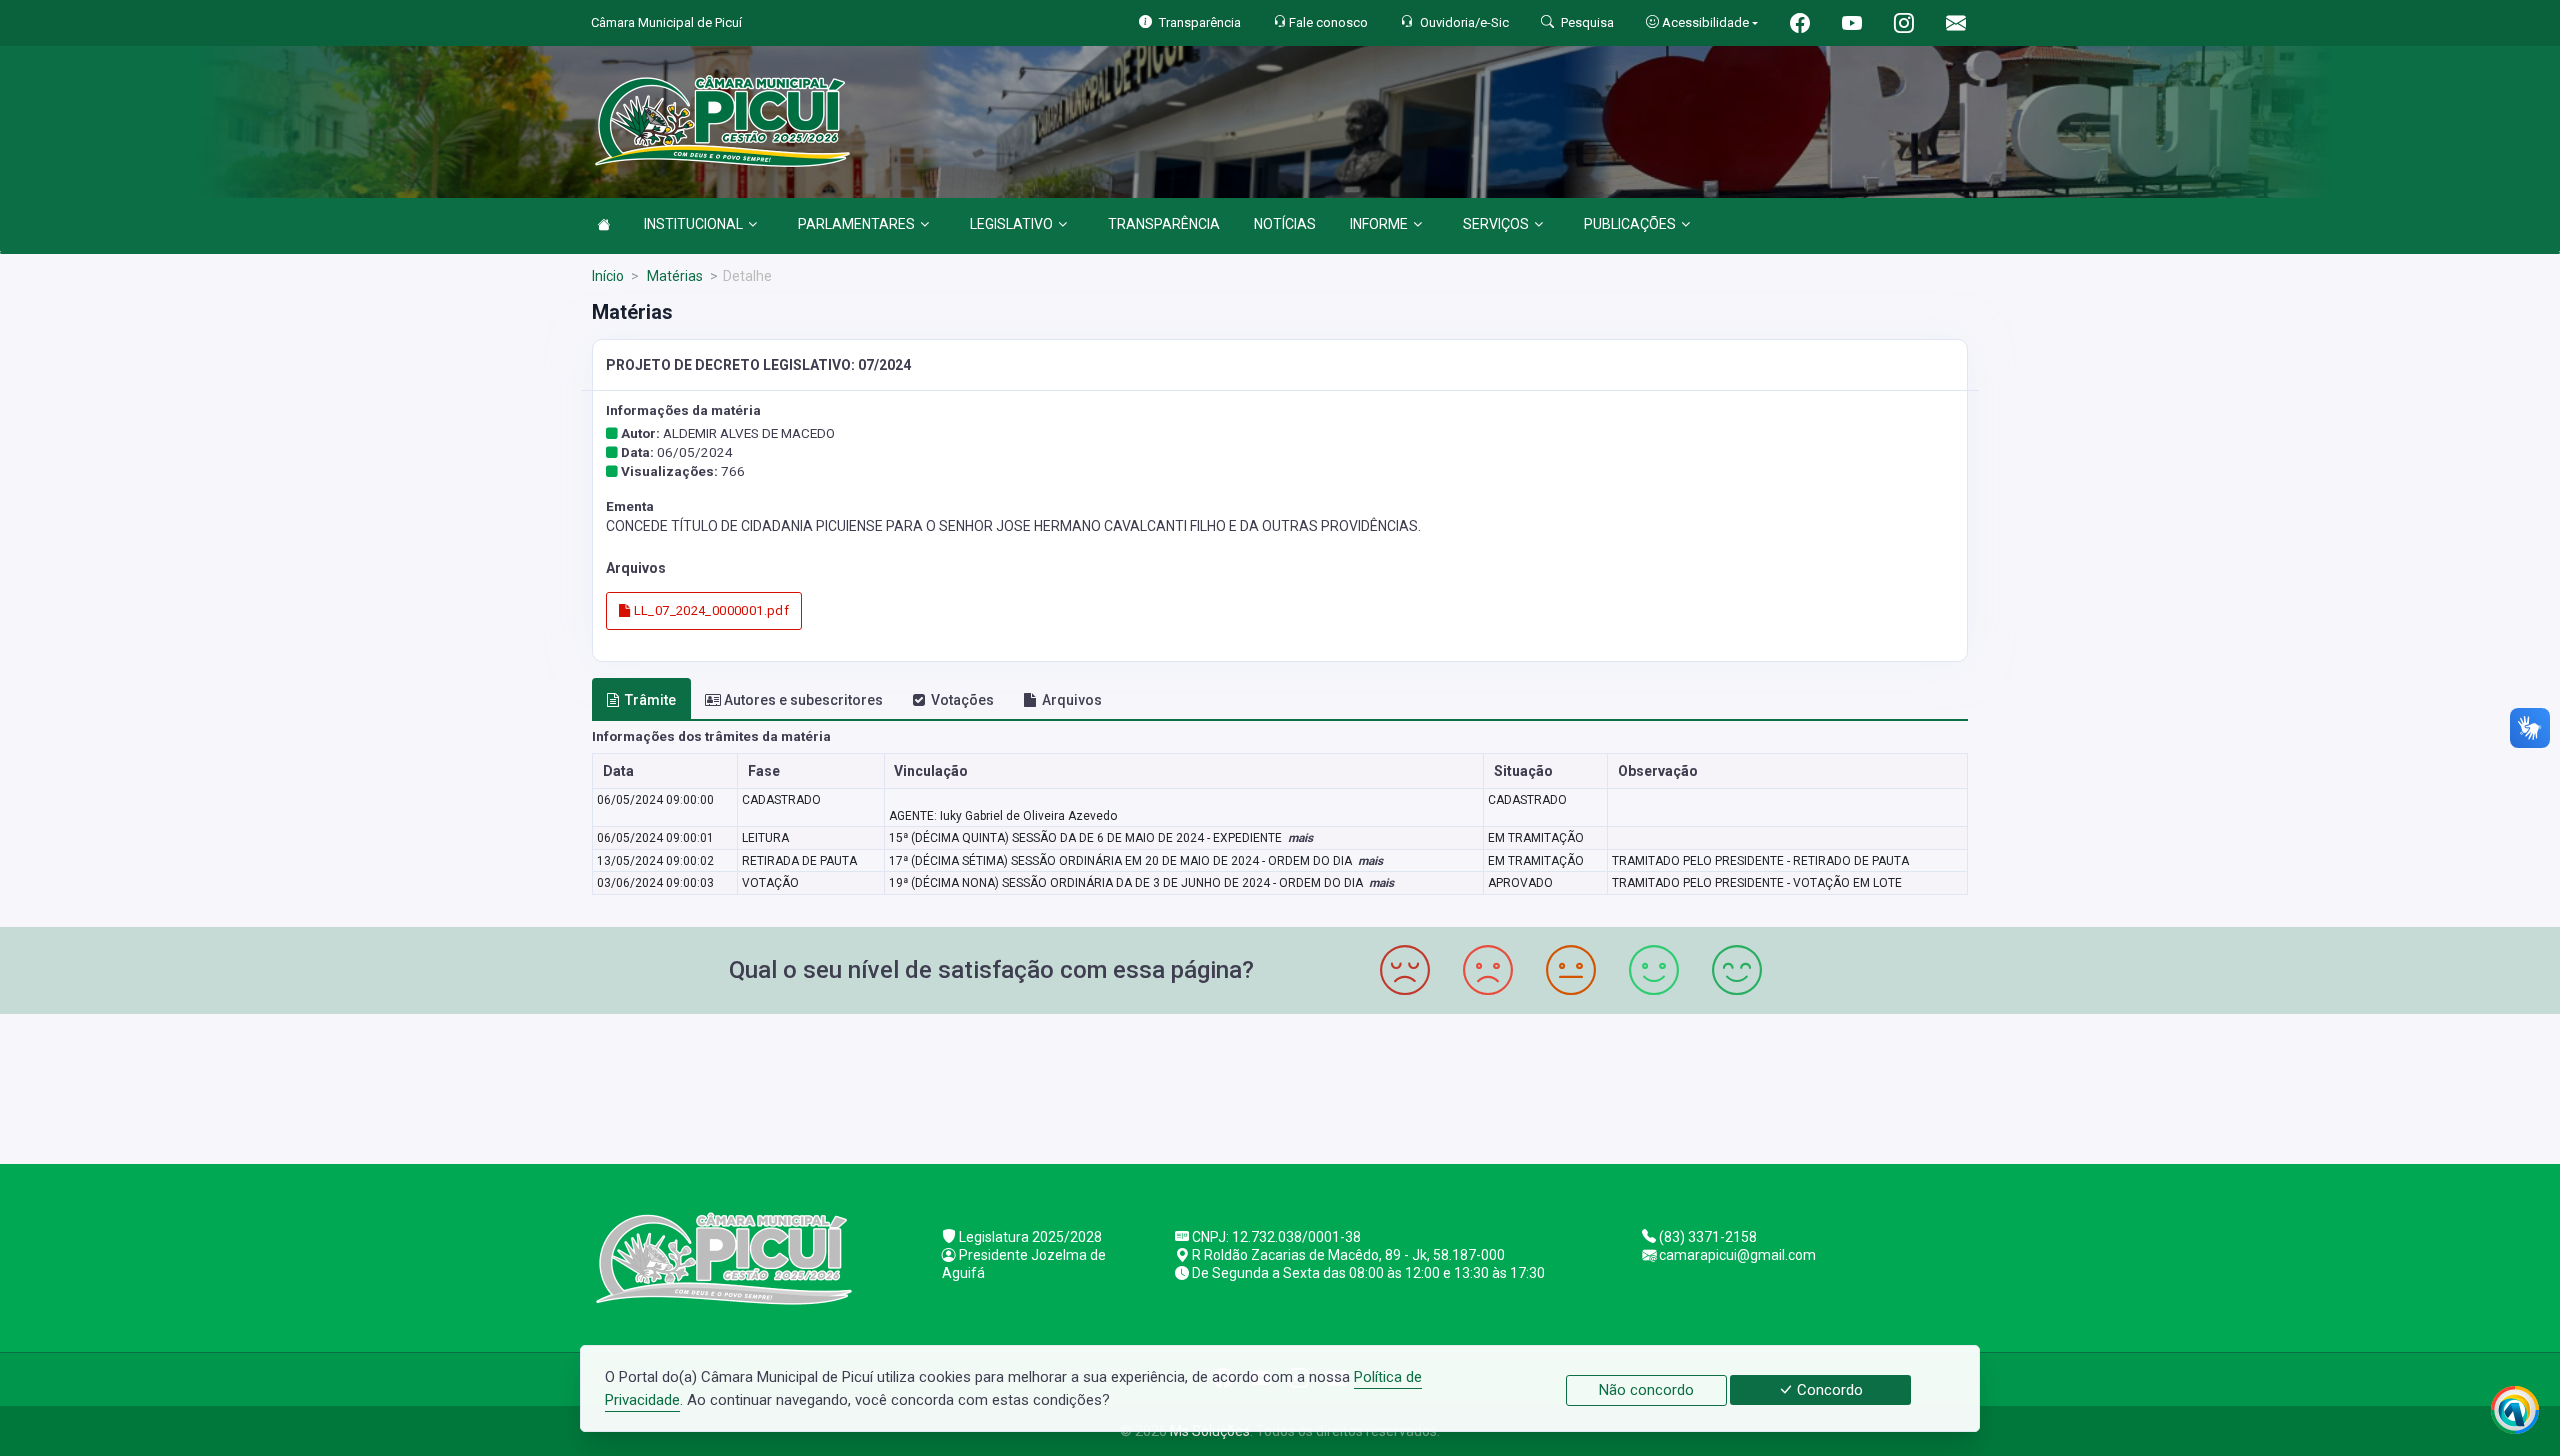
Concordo (1828, 1390)
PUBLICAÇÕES (1630, 224)
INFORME (1379, 224)
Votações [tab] (962, 700)
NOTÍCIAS (1285, 224)
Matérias (673, 276)
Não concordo (1646, 1390)
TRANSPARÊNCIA (1164, 224)
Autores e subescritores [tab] (803, 700)
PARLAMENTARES (856, 224)
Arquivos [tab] (1072, 700)
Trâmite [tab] (650, 700)
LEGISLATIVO (1011, 224)
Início (608, 276)
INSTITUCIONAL (693, 224)
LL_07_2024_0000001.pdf (709, 610)
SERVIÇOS (1496, 224)
